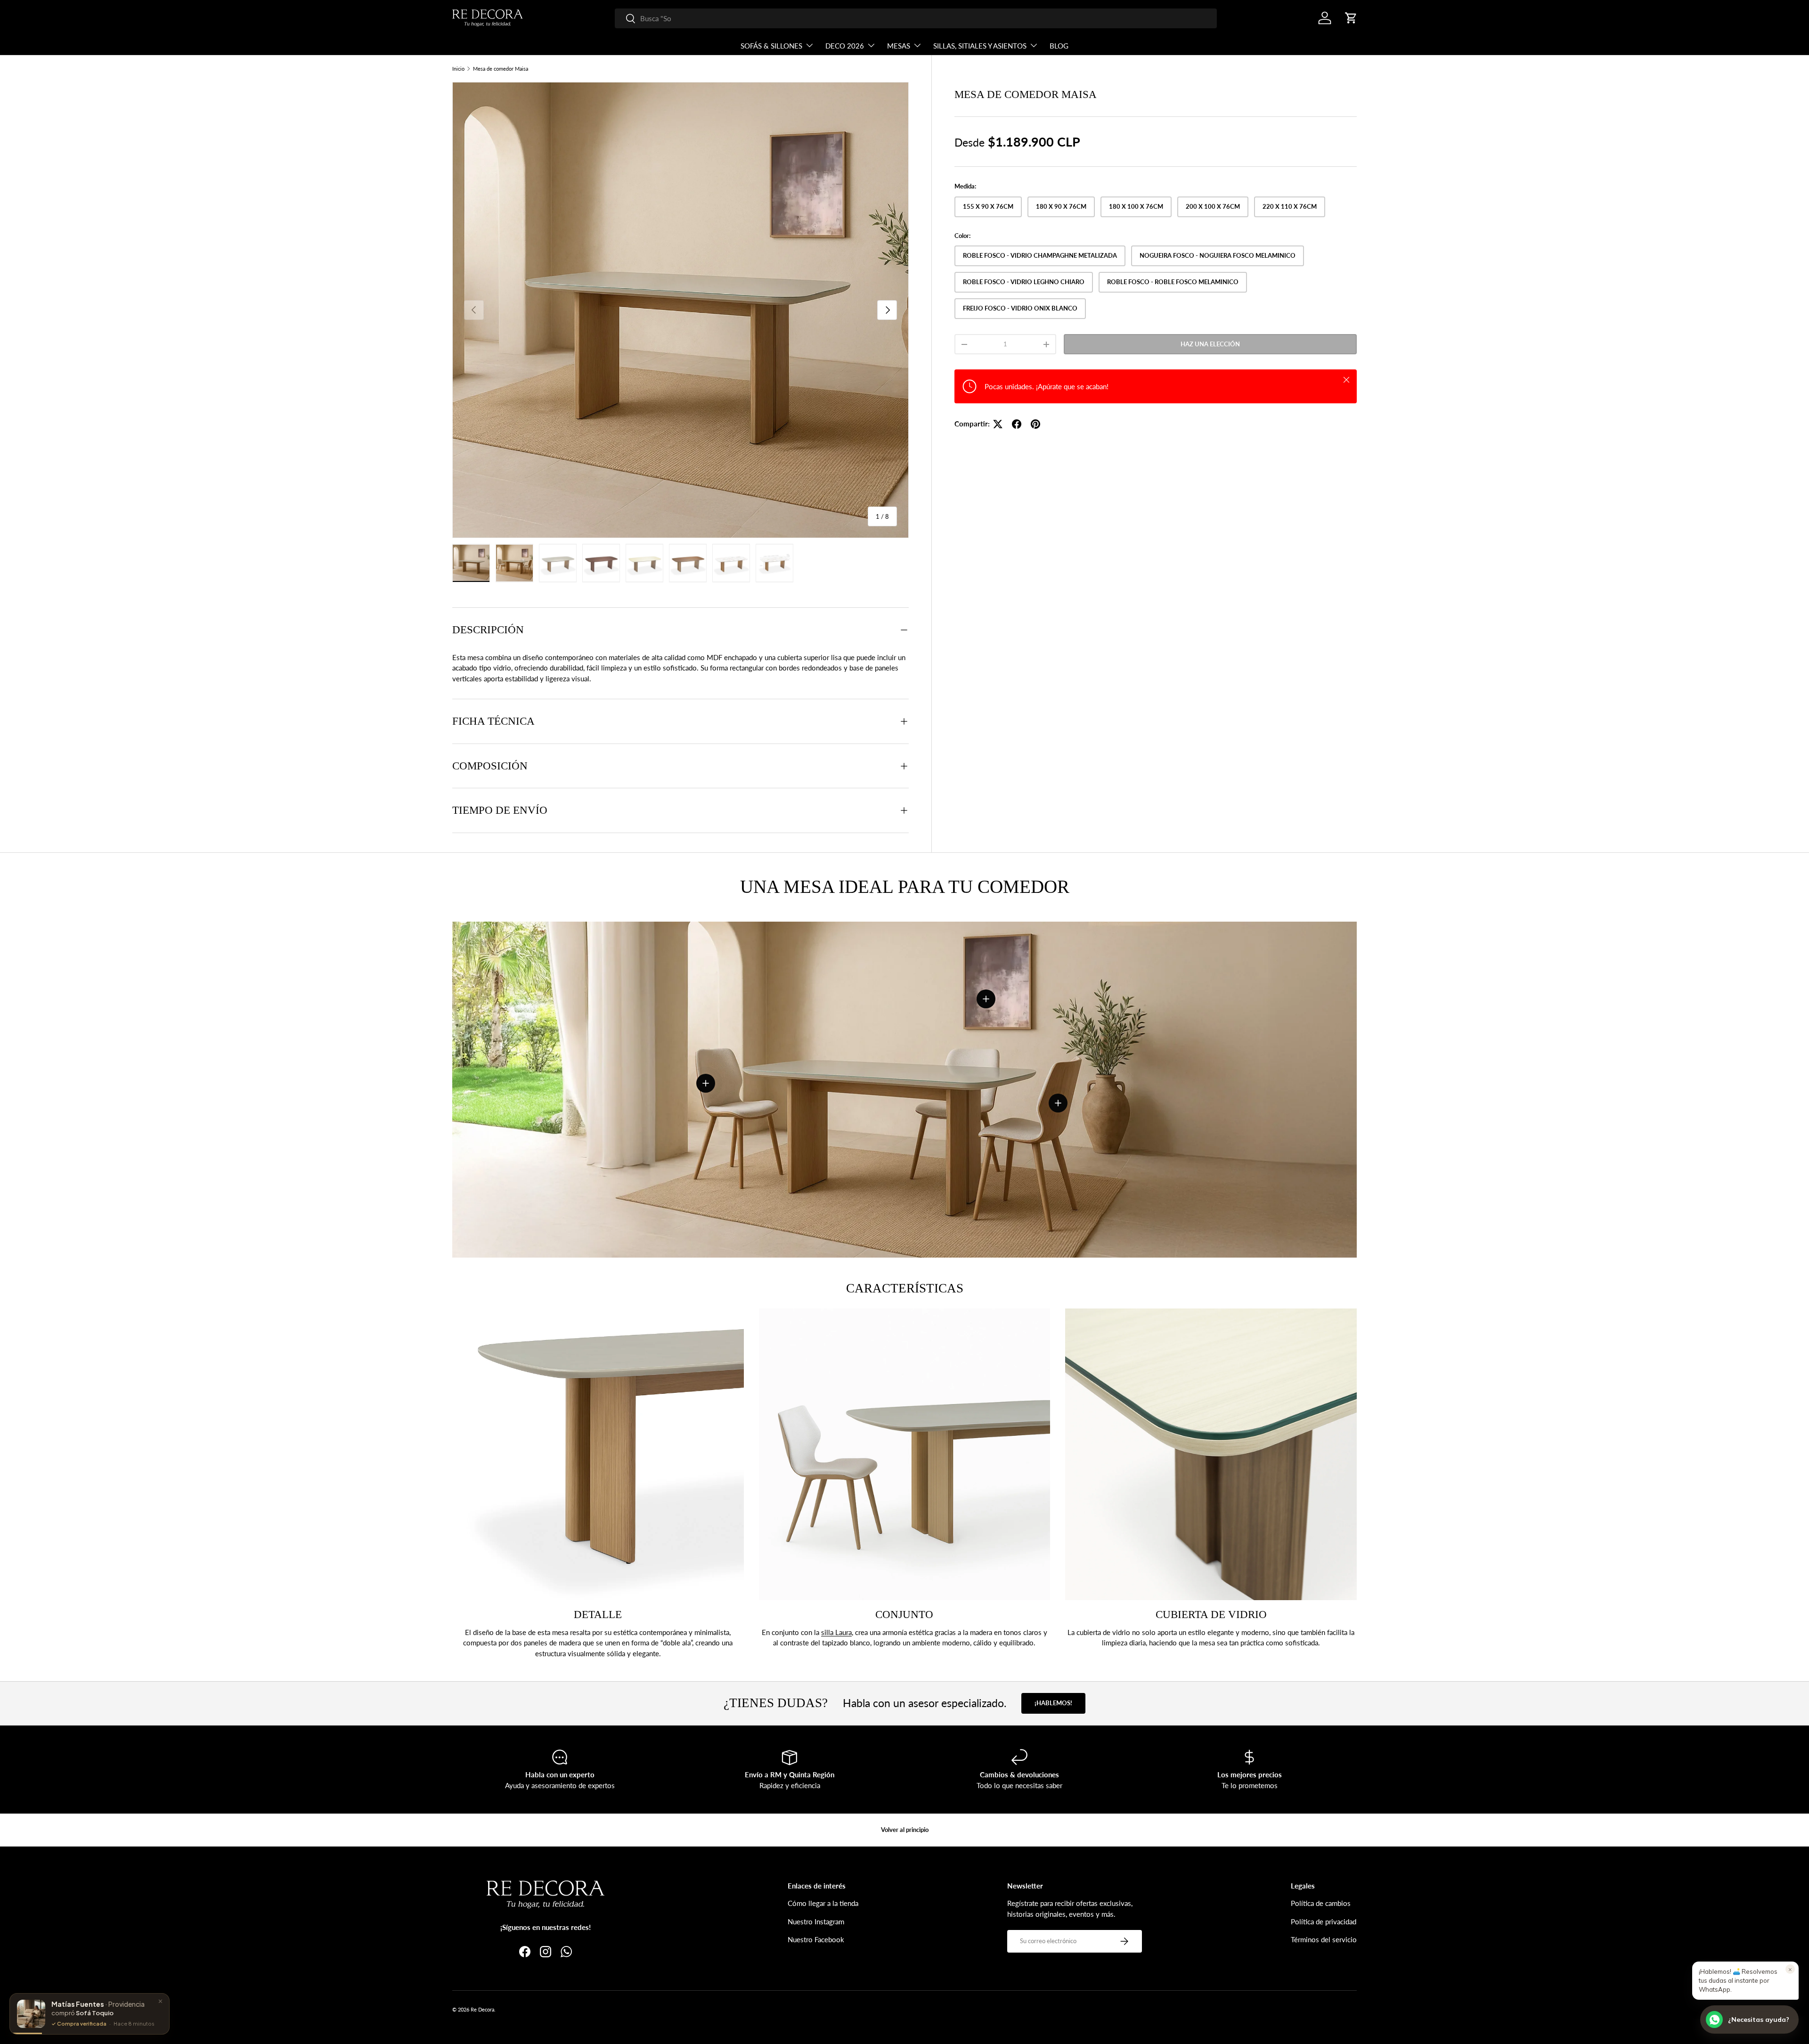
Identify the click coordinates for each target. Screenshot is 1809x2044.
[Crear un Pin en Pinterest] (1035, 424)
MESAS (899, 46)
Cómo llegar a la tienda (823, 1903)
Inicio (458, 69)
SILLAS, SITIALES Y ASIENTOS (980, 46)
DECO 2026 (845, 46)
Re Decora (482, 2009)
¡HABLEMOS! (1053, 1703)
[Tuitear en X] (998, 424)
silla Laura (836, 1632)
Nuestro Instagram (816, 1921)
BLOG (1059, 46)
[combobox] (916, 18)
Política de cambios (1321, 1903)
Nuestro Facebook (816, 1939)
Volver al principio (905, 1830)
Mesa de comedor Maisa (501, 69)
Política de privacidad (1324, 1921)
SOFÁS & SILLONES (771, 46)
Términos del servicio (1324, 1939)
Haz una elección (1210, 344)
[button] (1351, 18)
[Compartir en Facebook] (1017, 424)
